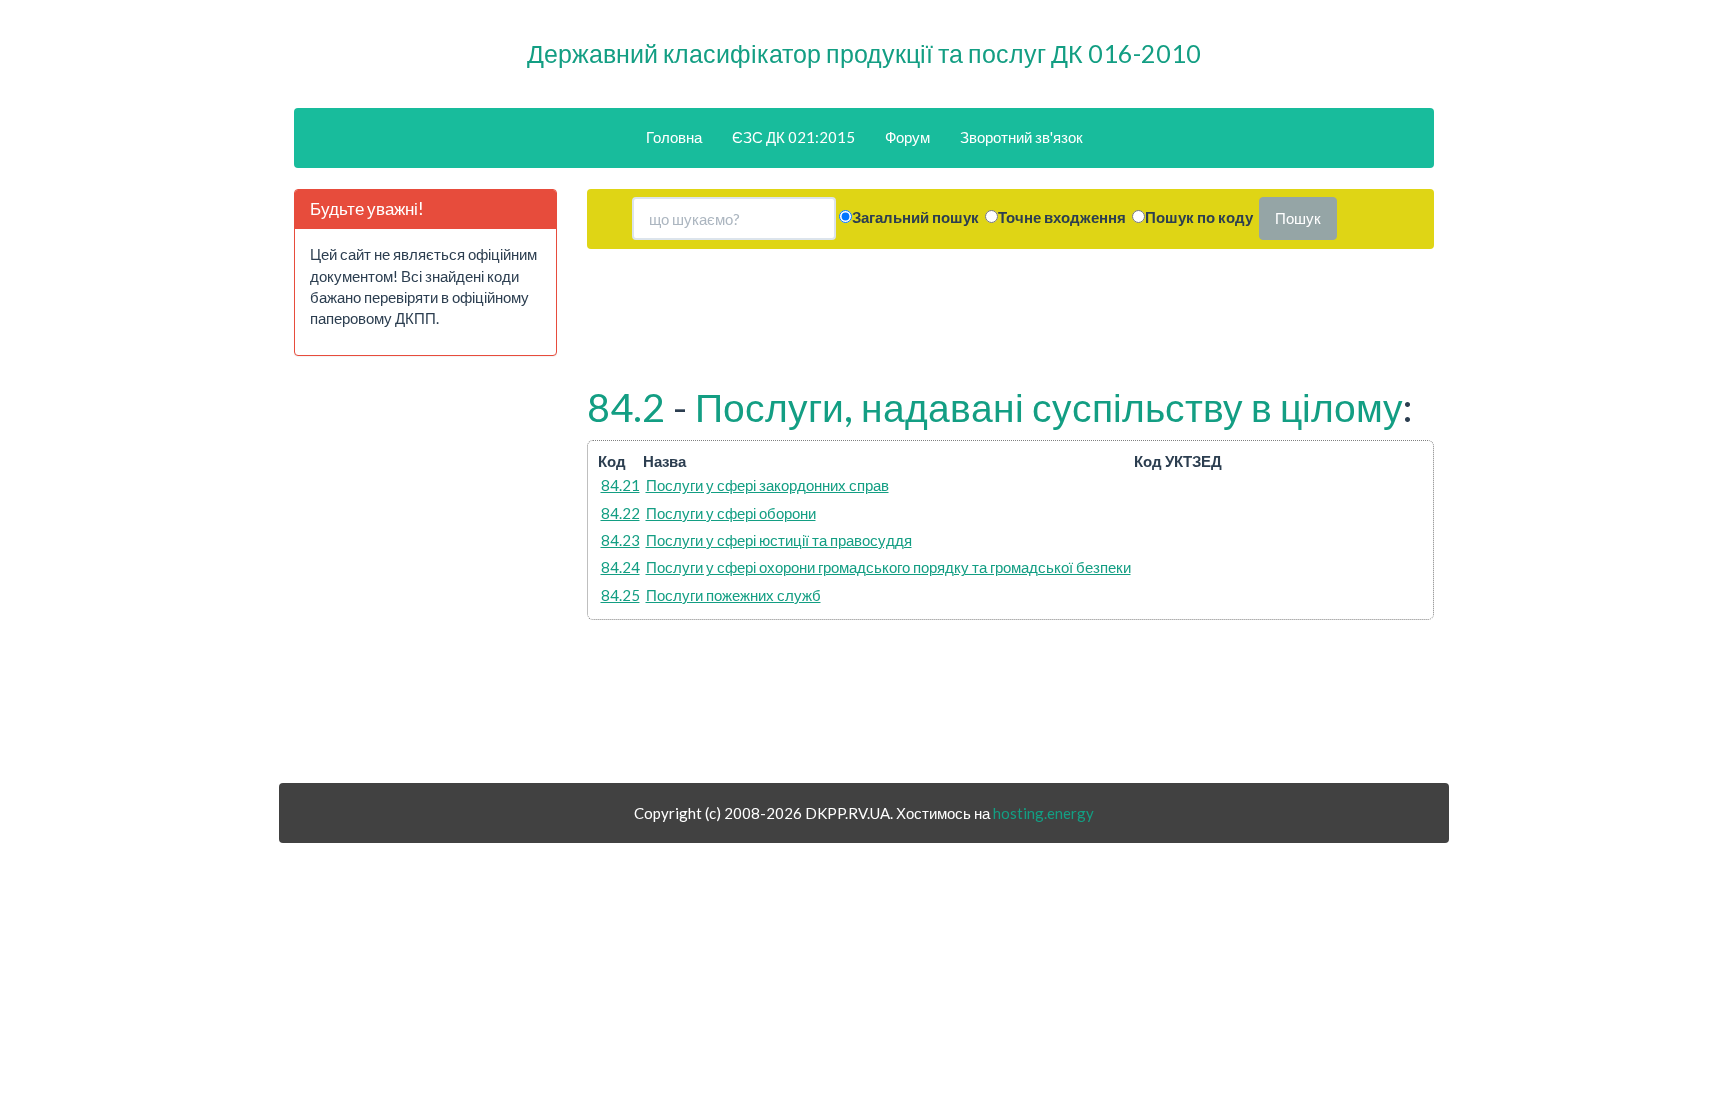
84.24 (620, 567)
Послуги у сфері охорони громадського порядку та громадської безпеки (888, 567)
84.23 (620, 540)
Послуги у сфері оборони (731, 513)
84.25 (620, 595)
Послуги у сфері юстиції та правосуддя (779, 540)
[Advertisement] (425, 577)
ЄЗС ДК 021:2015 (793, 137)
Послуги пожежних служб (733, 595)
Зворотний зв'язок (1021, 137)
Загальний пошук (915, 217)
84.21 (620, 485)
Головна (674, 137)
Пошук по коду (1199, 217)
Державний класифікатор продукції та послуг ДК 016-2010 (864, 53)
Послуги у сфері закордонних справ (767, 485)
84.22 (620, 513)
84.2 (626, 407)
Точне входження (1062, 217)
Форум (907, 137)
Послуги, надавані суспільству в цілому (1049, 407)
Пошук (1298, 218)
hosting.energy (1043, 813)
